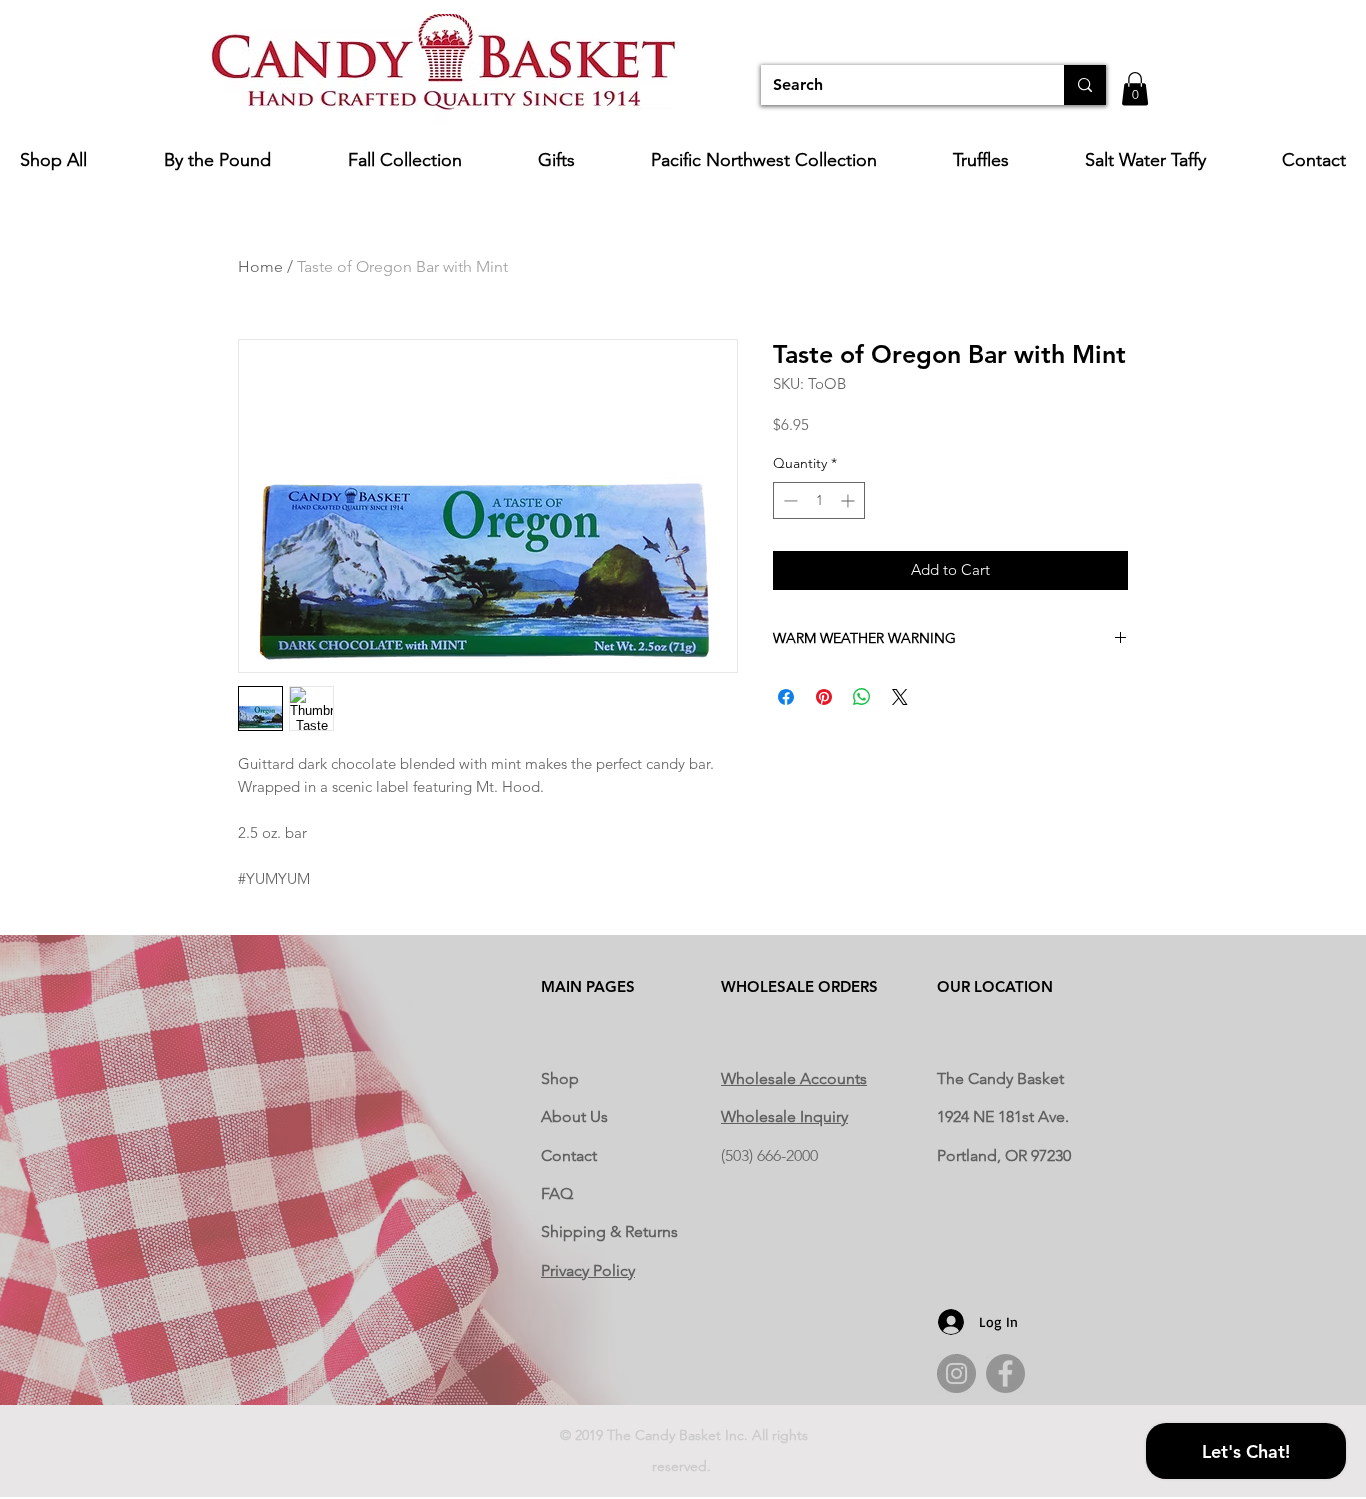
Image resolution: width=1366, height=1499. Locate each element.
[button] (1135, 88)
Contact (569, 1155)
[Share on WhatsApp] (862, 697)
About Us (574, 1116)
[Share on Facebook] (786, 697)
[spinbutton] (819, 500)
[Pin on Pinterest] (824, 697)
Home (260, 266)
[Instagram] (956, 1373)
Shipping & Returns (609, 1231)
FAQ (557, 1193)
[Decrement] (788, 500)
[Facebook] (1005, 1373)
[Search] (1085, 85)
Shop (560, 1078)
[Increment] (849, 500)
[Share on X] (900, 697)
